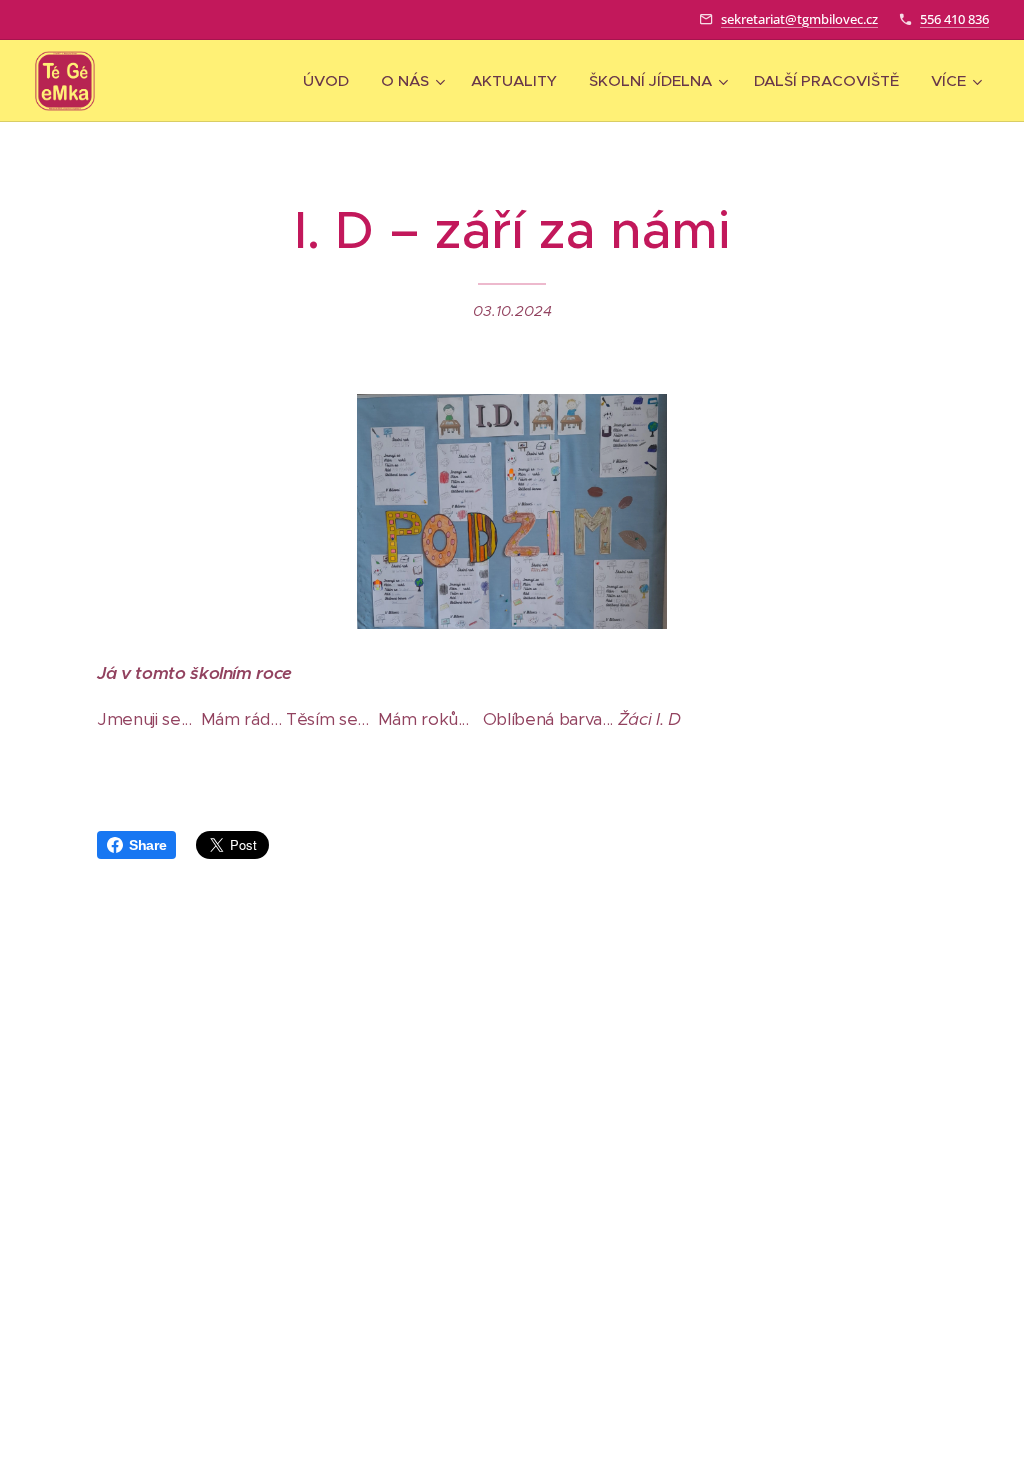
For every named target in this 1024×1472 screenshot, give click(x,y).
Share (147, 845)
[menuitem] (331, 81)
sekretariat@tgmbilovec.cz (799, 19)
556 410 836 (954, 19)
